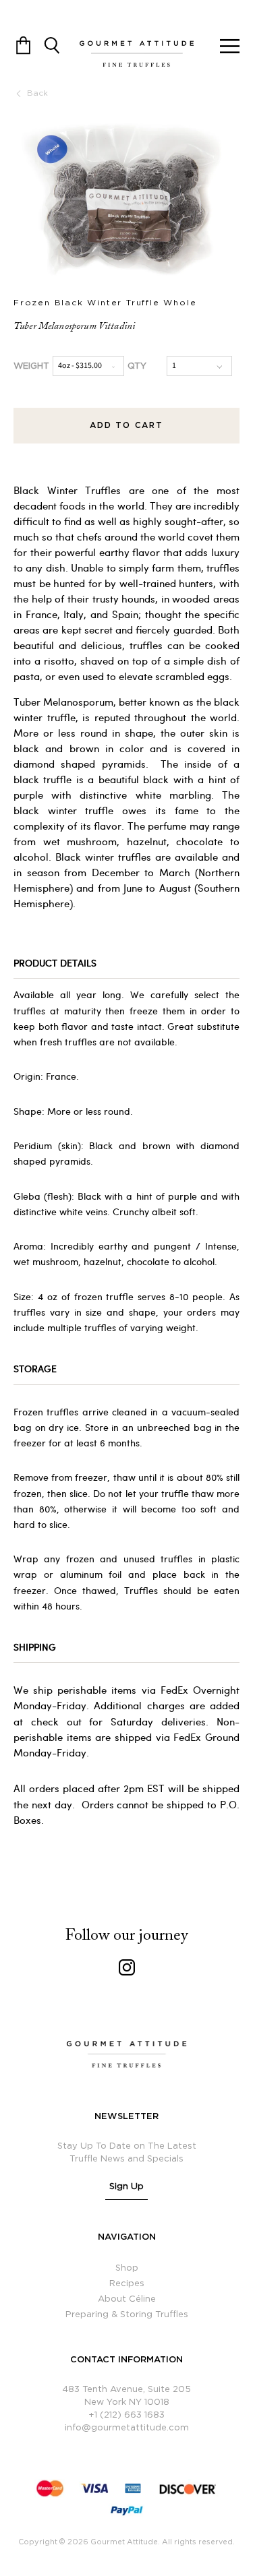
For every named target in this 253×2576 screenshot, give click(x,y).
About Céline (127, 2299)
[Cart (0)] (23, 44)
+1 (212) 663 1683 (126, 2415)
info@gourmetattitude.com (127, 2428)
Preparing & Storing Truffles (127, 2315)
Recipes (127, 2284)
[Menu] (230, 44)
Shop (127, 2268)
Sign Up (127, 2187)
